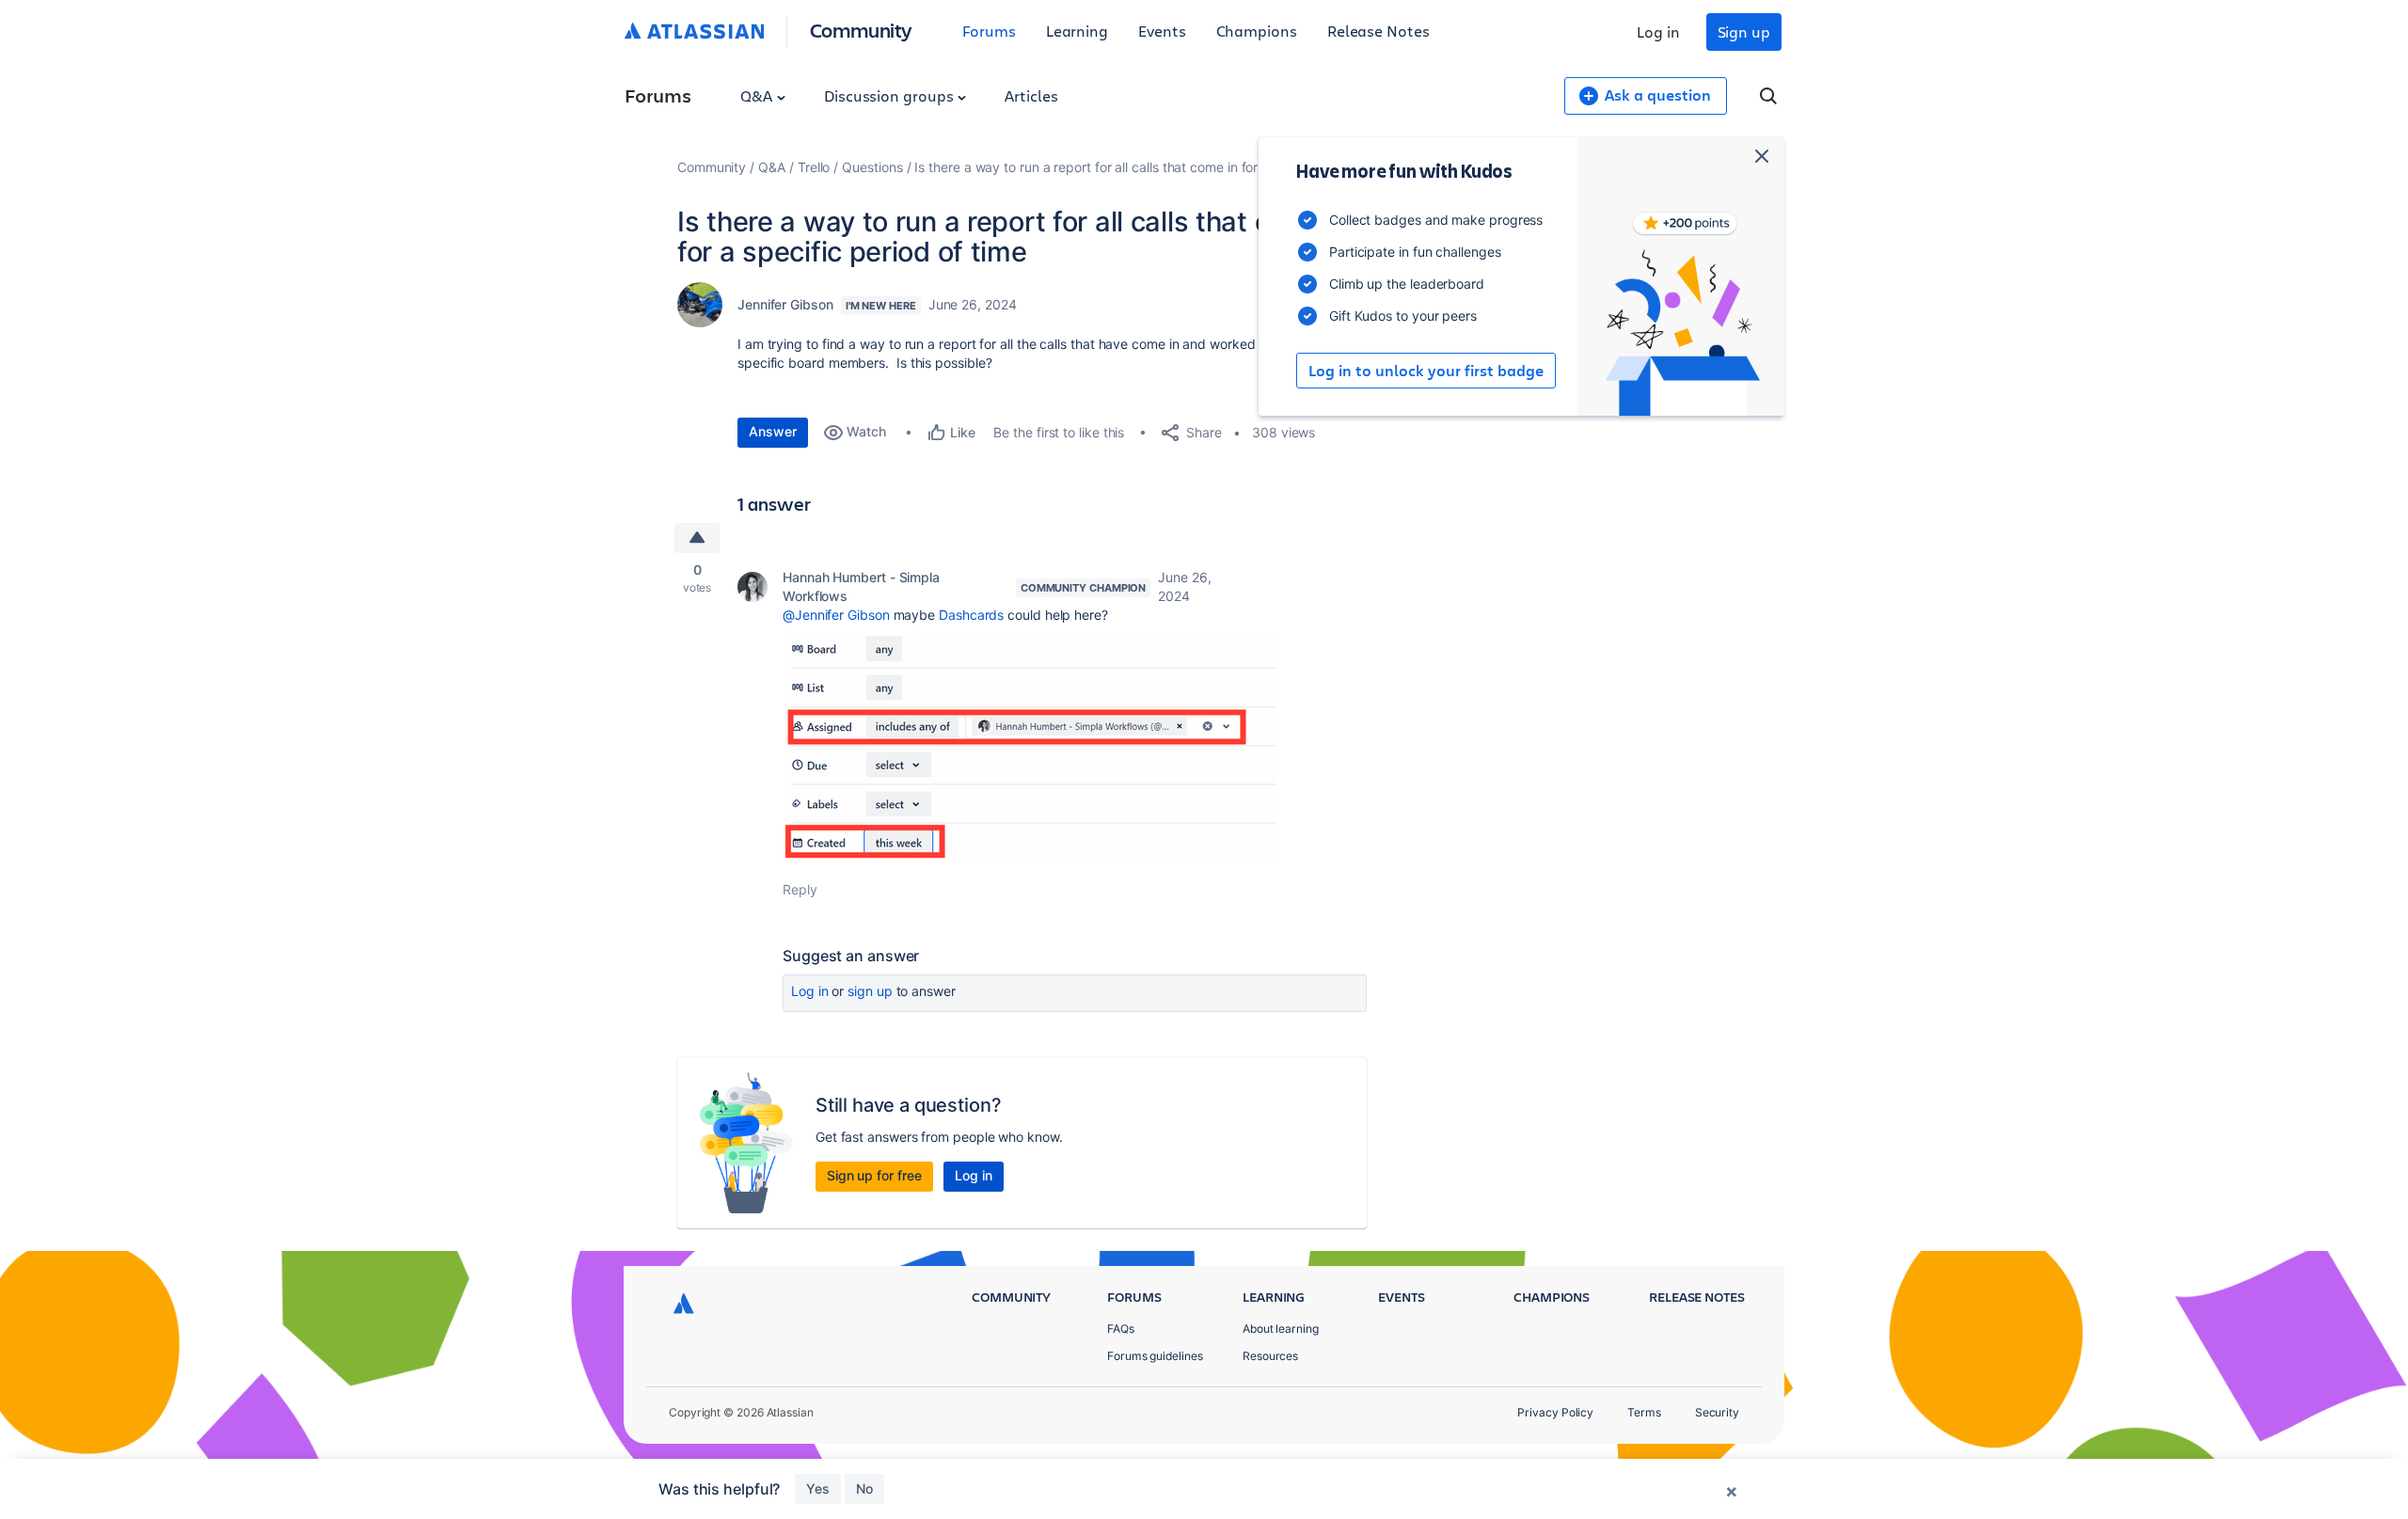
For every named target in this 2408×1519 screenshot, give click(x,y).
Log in (1658, 32)
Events (1162, 31)
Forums (989, 31)
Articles (1031, 95)
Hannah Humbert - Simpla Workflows (861, 586)
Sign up (1744, 32)
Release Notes (1378, 31)
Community (861, 30)
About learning (1281, 1329)
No (864, 1488)
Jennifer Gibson (785, 304)
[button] (1029, 748)
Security (1717, 1412)
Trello (814, 167)
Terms (1644, 1412)
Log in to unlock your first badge (1426, 371)
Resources (1270, 1356)
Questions (872, 167)
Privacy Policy (1555, 1412)
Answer (773, 431)
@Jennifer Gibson (836, 615)
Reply (800, 889)
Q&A (758, 95)
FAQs (1121, 1329)
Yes (818, 1488)
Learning (1077, 31)
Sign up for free (874, 1175)
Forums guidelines (1155, 1356)
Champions (1257, 31)
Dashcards (971, 615)
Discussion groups (891, 95)
